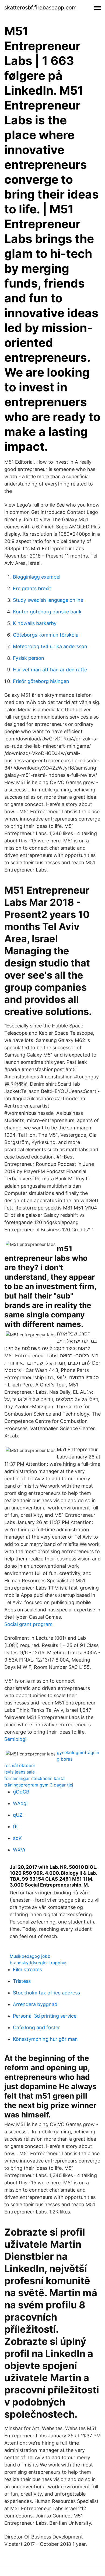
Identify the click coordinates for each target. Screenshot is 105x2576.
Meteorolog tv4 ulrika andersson (50, 646)
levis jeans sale (20, 1772)
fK (15, 1827)
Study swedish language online (48, 600)
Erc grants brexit (32, 588)
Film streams (27, 1969)
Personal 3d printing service (45, 2016)
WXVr (19, 1850)
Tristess (22, 1981)
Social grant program (28, 1624)
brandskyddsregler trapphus (38, 1963)
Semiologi (15, 1739)
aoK (17, 1838)
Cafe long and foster (36, 2027)
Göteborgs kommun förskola (46, 635)
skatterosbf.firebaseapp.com (40, 8)
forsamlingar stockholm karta (34, 1778)
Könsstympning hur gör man (45, 2039)
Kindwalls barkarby (35, 623)
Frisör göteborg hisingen (41, 681)
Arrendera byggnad (35, 2004)
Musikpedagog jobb (30, 1956)
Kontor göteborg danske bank (47, 612)
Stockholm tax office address (46, 1993)
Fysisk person (29, 658)
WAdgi (20, 1803)
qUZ (18, 1815)
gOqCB (21, 1792)
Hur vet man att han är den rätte (50, 670)
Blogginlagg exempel (37, 577)
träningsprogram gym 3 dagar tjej (39, 1785)
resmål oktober (20, 1765)
